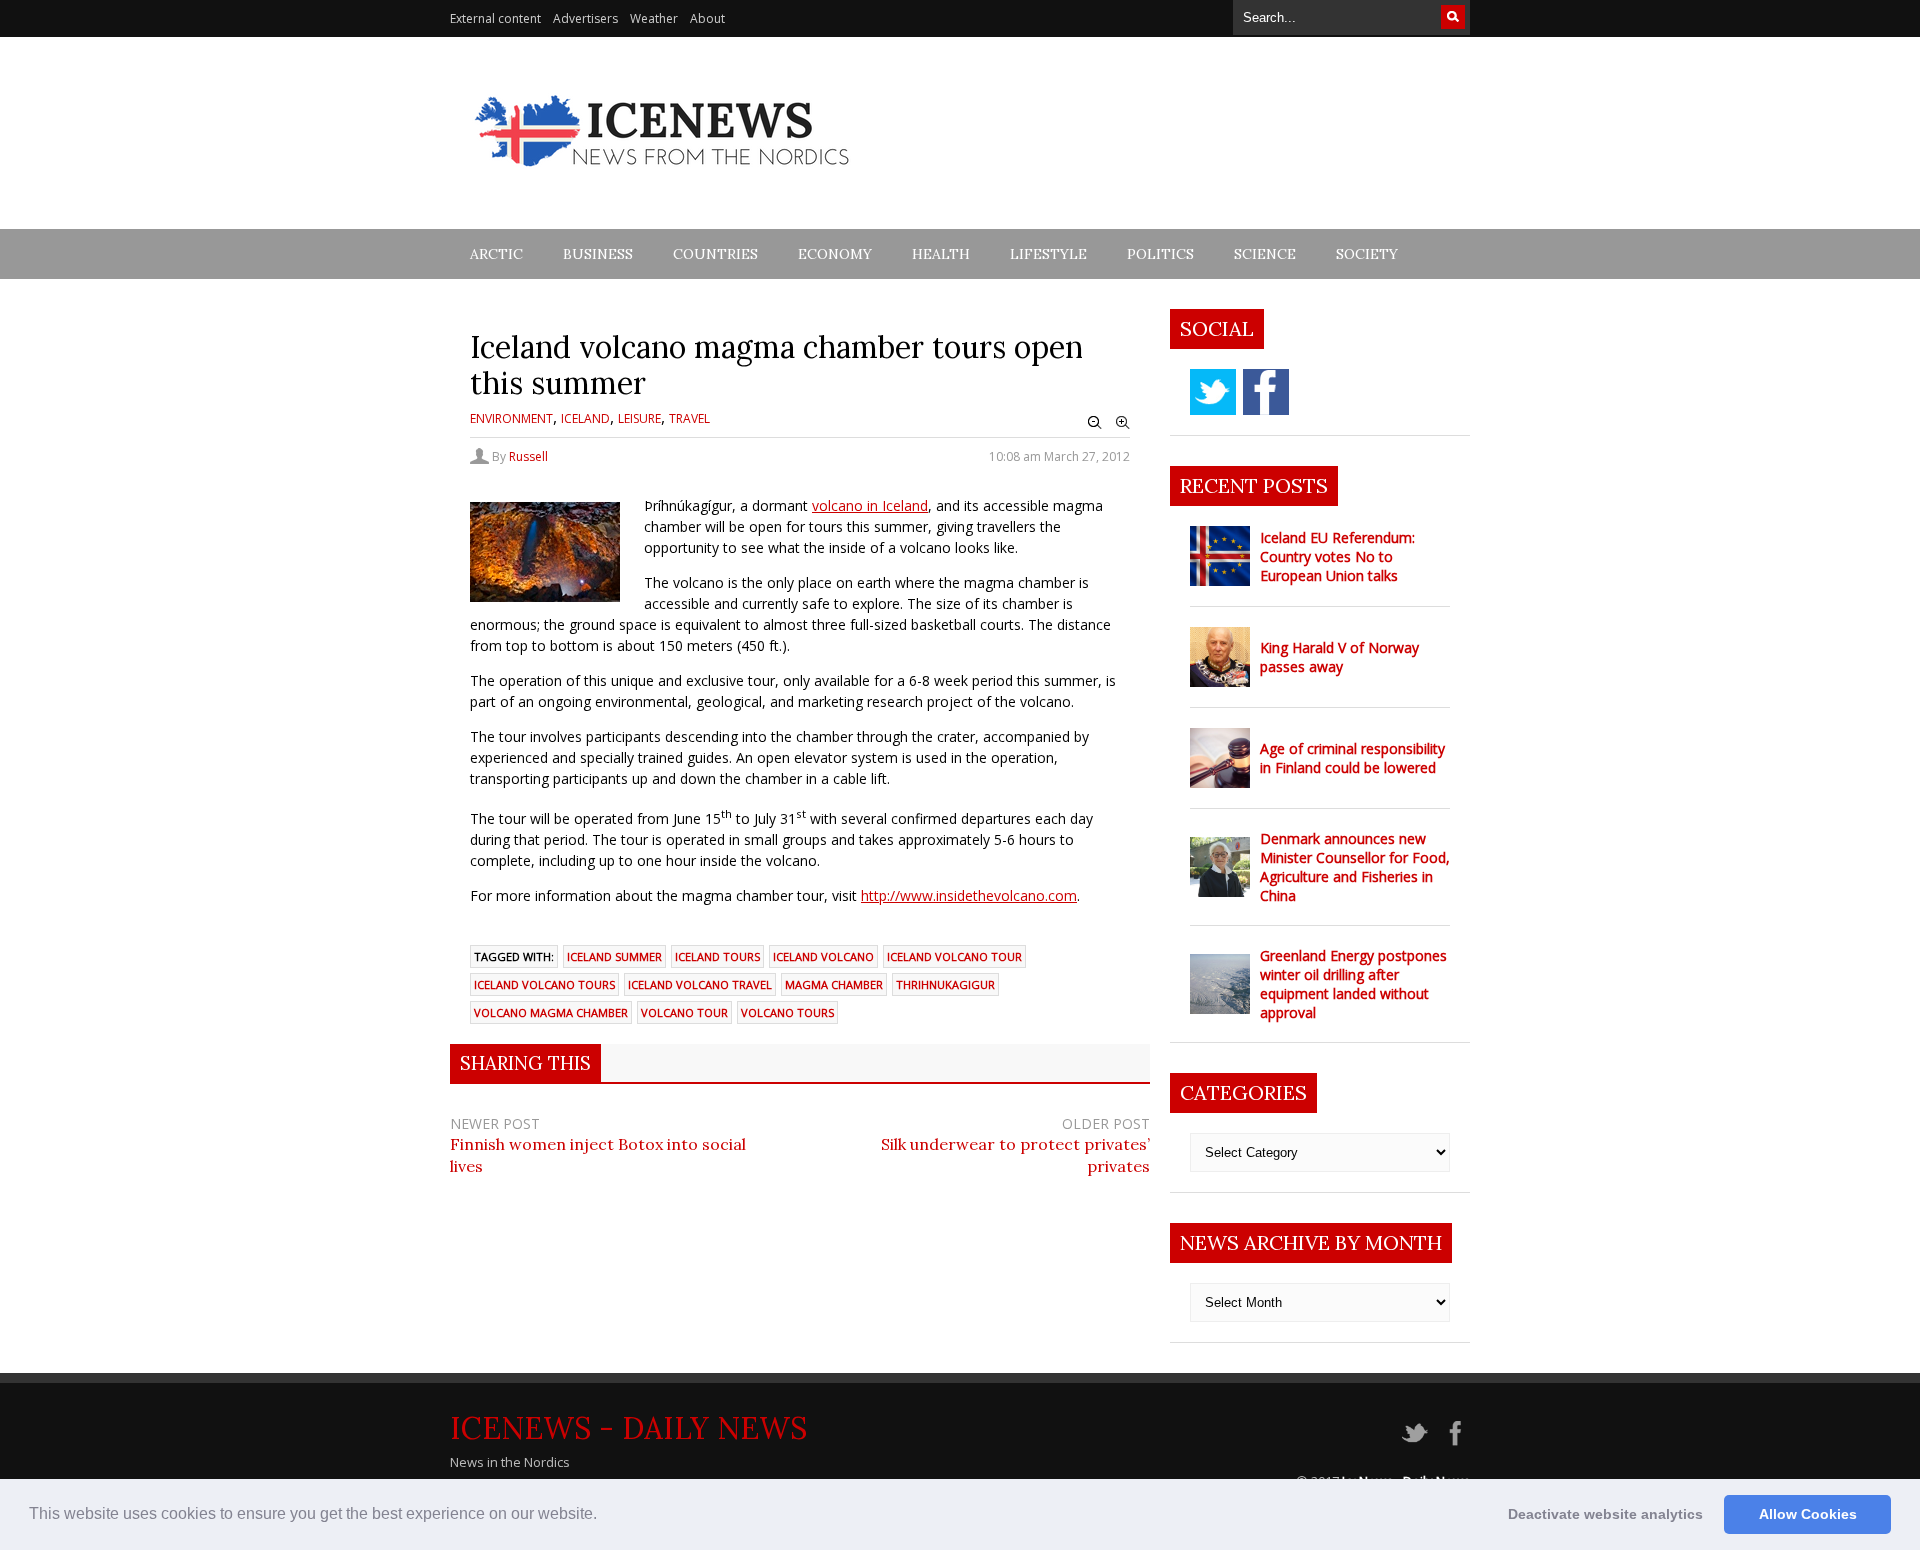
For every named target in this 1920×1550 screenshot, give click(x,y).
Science (1265, 254)
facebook (1266, 392)
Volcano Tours (787, 1012)
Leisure (639, 418)
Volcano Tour (684, 1012)
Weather (654, 18)
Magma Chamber (834, 984)
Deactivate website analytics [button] (1605, 1514)
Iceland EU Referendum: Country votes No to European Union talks (1337, 556)
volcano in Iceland (870, 505)
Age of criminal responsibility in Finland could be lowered (1352, 758)
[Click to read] (1220, 556)
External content (495, 18)
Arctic (496, 254)
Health (941, 254)
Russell (528, 456)
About (707, 18)
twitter (1213, 392)
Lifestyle (1048, 254)
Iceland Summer (614, 956)
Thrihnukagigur (945, 984)
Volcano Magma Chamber (551, 1012)
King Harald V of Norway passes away (1339, 657)
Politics (1160, 254)
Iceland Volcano (823, 956)
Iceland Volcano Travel (700, 984)
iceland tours (717, 956)
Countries (715, 254)
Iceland (585, 418)
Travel (689, 418)
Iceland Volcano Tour (954, 956)
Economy (835, 254)
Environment (511, 418)
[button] (604, 1516)
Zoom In (1123, 423)
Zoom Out (1095, 423)
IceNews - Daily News (628, 1428)
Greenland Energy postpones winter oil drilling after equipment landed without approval (1353, 984)
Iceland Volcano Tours (544, 984)
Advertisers (585, 18)
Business (598, 254)
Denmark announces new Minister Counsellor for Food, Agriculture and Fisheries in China (1355, 867)
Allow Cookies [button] (1808, 1514)
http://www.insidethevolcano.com (969, 895)
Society (1367, 254)
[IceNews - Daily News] (663, 177)
